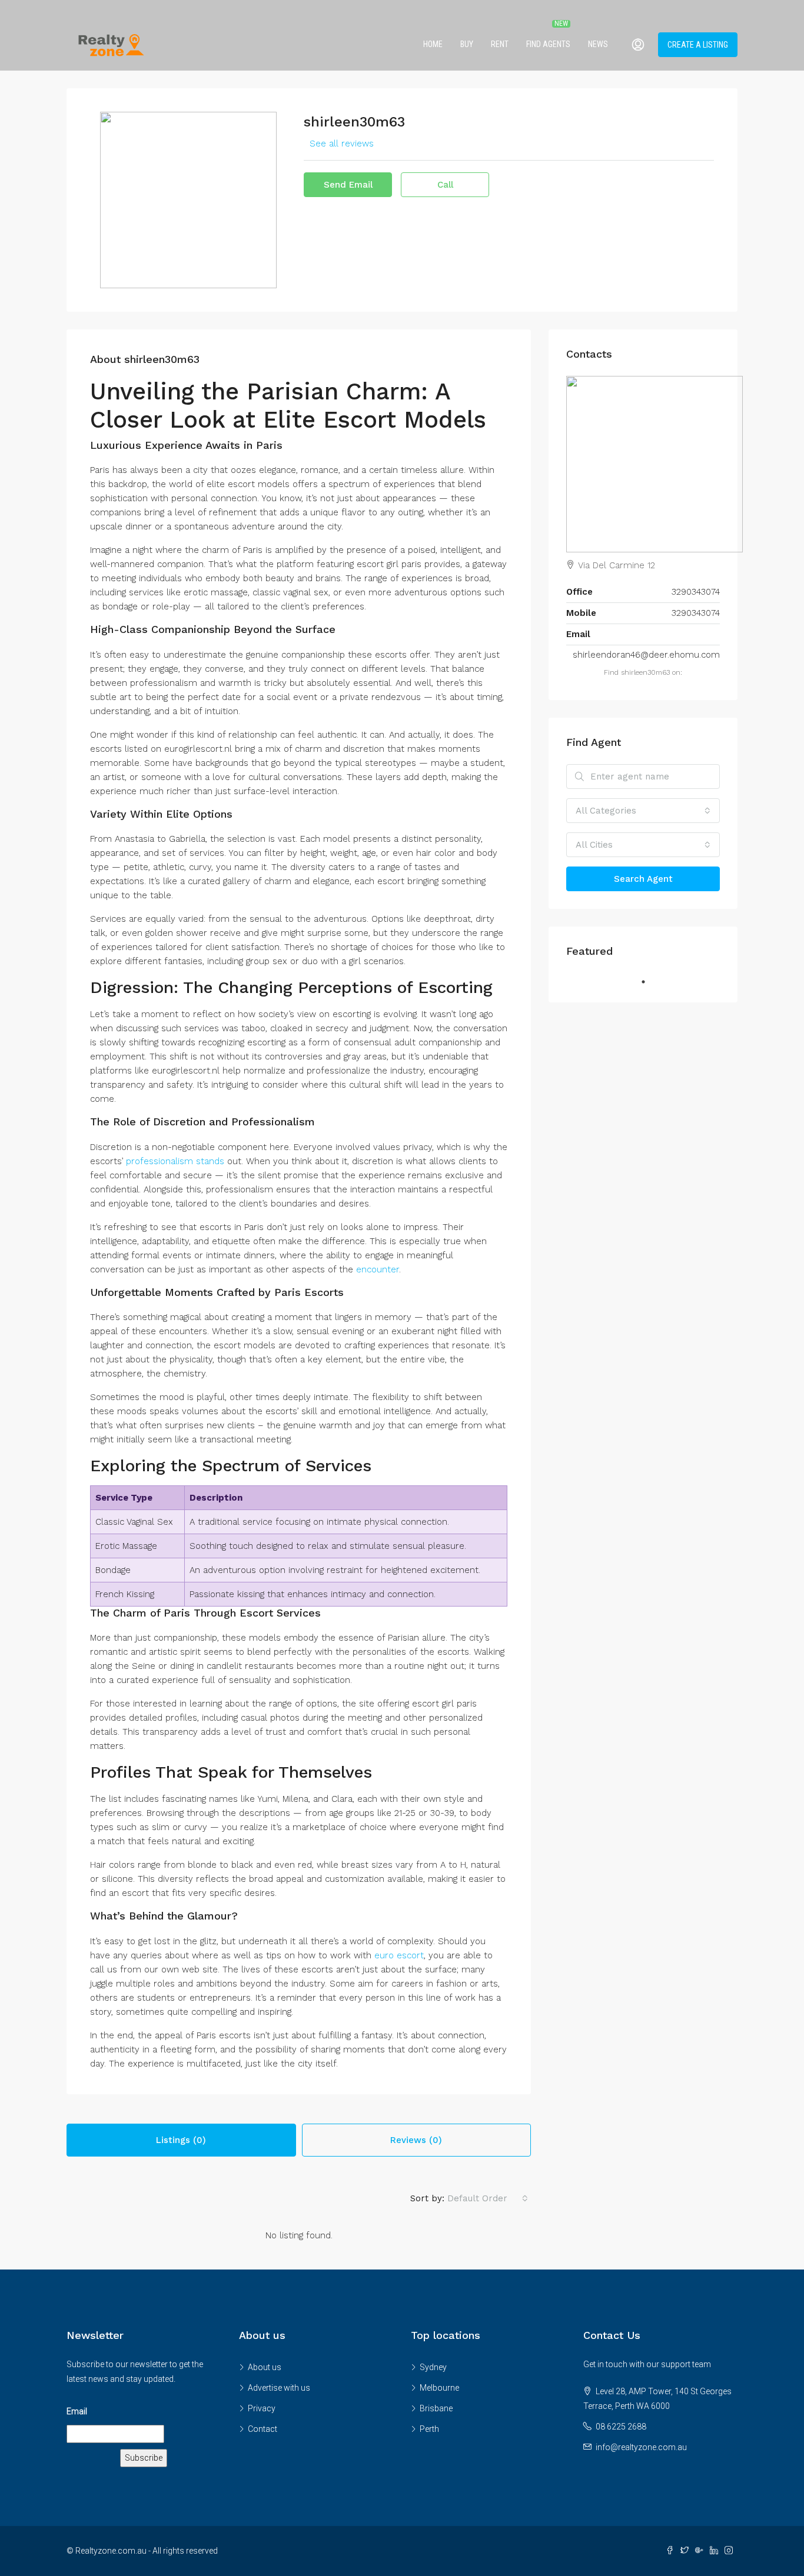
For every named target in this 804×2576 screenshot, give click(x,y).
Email (77, 2411)
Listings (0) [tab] (181, 2140)
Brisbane (436, 2408)
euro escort (399, 1955)
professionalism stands (175, 1161)
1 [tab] (649, 982)
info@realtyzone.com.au (641, 2447)
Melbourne (439, 2388)
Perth (429, 2429)
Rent (500, 44)
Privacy (262, 2408)
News (598, 44)
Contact (263, 2429)
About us (265, 2367)
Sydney (433, 2367)
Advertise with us (279, 2388)
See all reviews (342, 144)
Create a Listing (698, 45)
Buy (467, 44)
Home (433, 44)
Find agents (548, 44)
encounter (378, 1269)
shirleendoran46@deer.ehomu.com (646, 655)
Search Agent (643, 879)
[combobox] (488, 2198)
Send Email (348, 185)
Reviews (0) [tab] (416, 2140)
